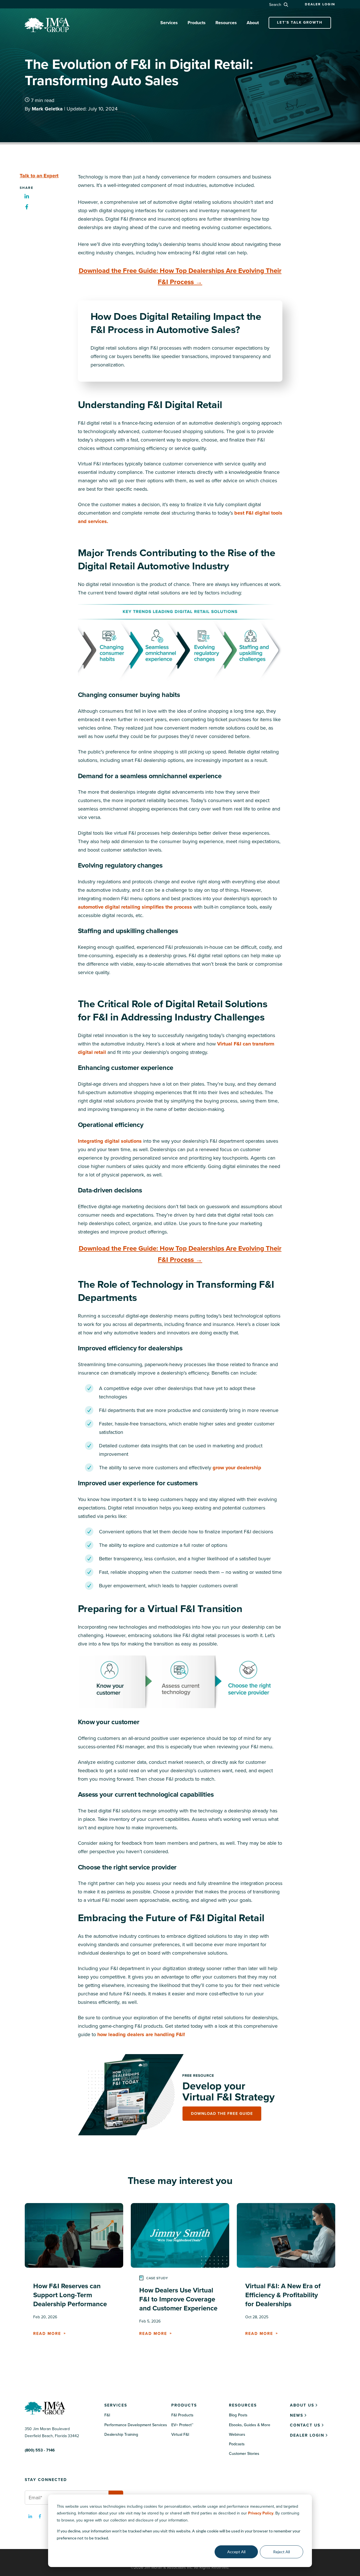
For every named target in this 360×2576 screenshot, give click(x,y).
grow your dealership (237, 1468)
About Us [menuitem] (302, 2405)
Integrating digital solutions (110, 1141)
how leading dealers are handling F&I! (141, 2034)
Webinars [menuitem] (237, 2434)
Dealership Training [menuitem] (121, 2434)
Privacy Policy (261, 2513)
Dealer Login (320, 4)
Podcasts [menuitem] (237, 2444)
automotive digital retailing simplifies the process (135, 907)
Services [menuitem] (116, 2405)
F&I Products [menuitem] (182, 2415)
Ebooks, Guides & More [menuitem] (250, 2425)
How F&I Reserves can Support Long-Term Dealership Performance (70, 2295)
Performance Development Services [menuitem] (136, 2425)
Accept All (236, 2552)
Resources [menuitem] (243, 2405)
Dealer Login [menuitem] (307, 2435)
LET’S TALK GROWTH (300, 22)
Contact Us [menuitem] (305, 2425)
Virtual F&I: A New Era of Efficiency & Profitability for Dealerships (283, 2295)
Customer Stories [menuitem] (244, 2454)
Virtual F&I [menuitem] (180, 2434)
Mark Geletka (48, 109)
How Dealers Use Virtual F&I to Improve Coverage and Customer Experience (178, 2299)
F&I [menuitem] (107, 2415)
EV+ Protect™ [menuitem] (182, 2425)
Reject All (282, 2552)
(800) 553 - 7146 (40, 2450)
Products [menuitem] (184, 2405)
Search (276, 5)
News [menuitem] (297, 2415)
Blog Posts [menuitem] (238, 2415)
